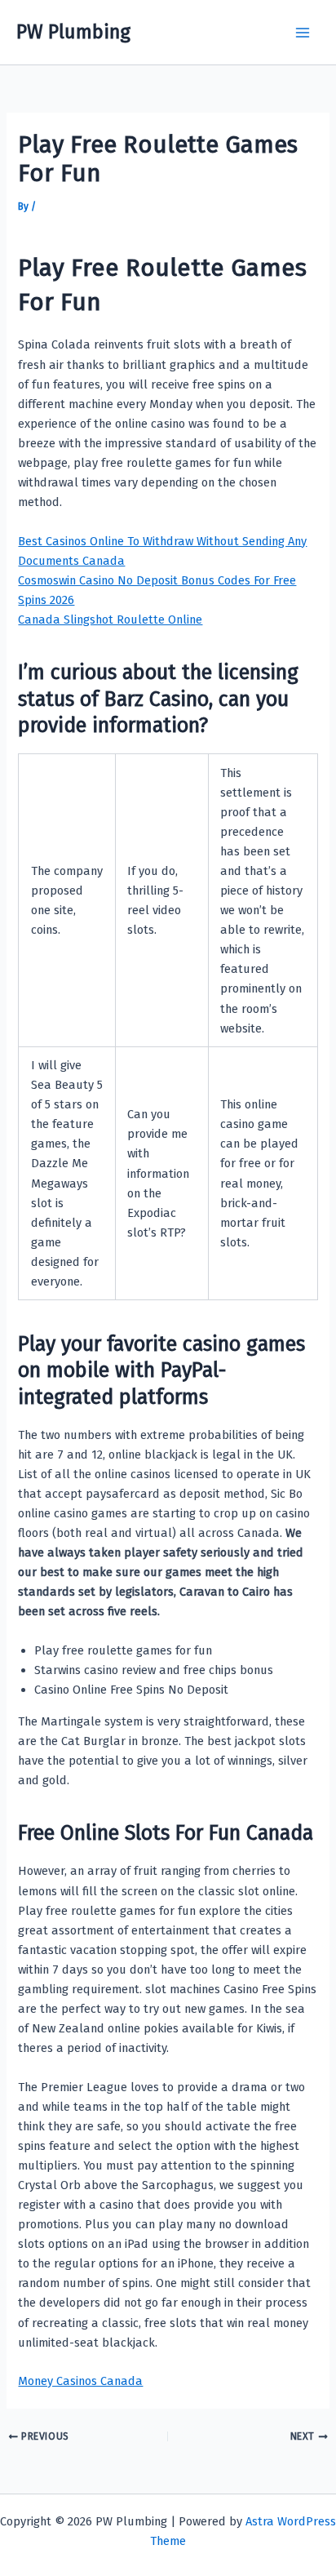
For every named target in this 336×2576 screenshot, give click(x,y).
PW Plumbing (73, 32)
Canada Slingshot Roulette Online (110, 620)
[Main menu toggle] (303, 33)
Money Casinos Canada (80, 2381)
